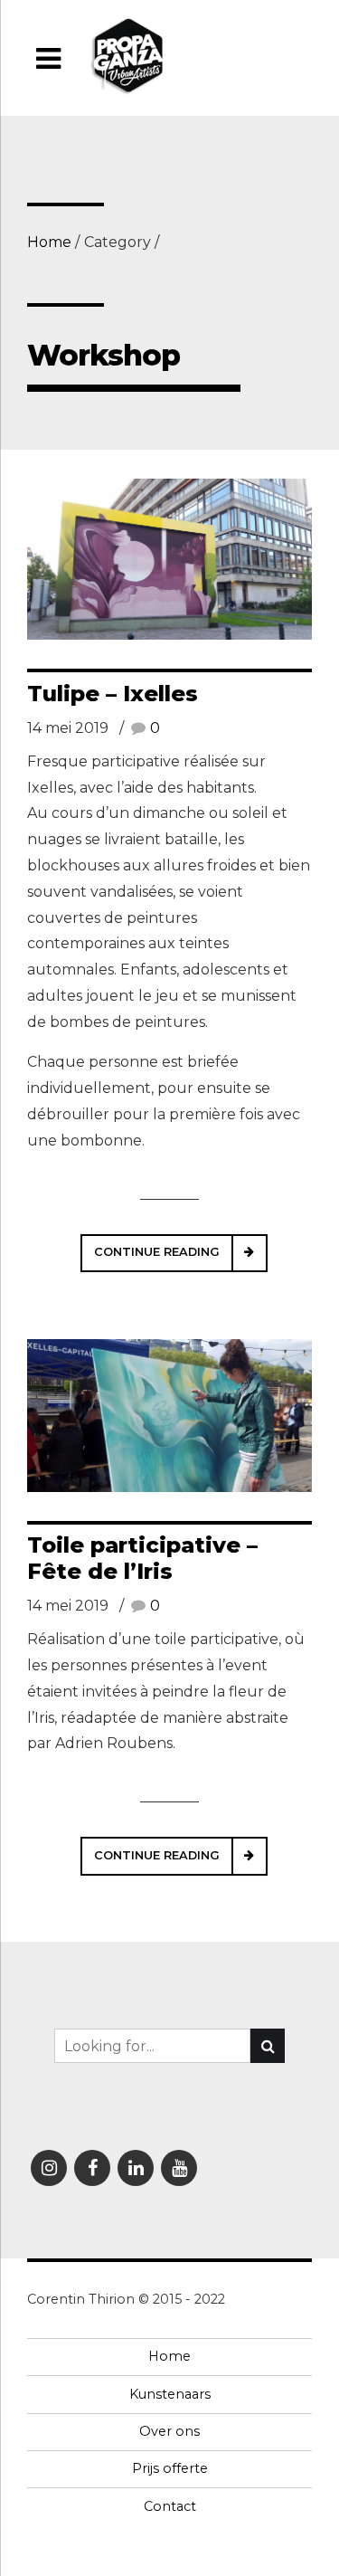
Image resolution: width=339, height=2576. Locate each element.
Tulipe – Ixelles (113, 694)
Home (49, 242)
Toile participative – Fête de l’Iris (142, 1558)
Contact (170, 2506)
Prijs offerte (170, 2468)
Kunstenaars (170, 2394)
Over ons (169, 2431)
